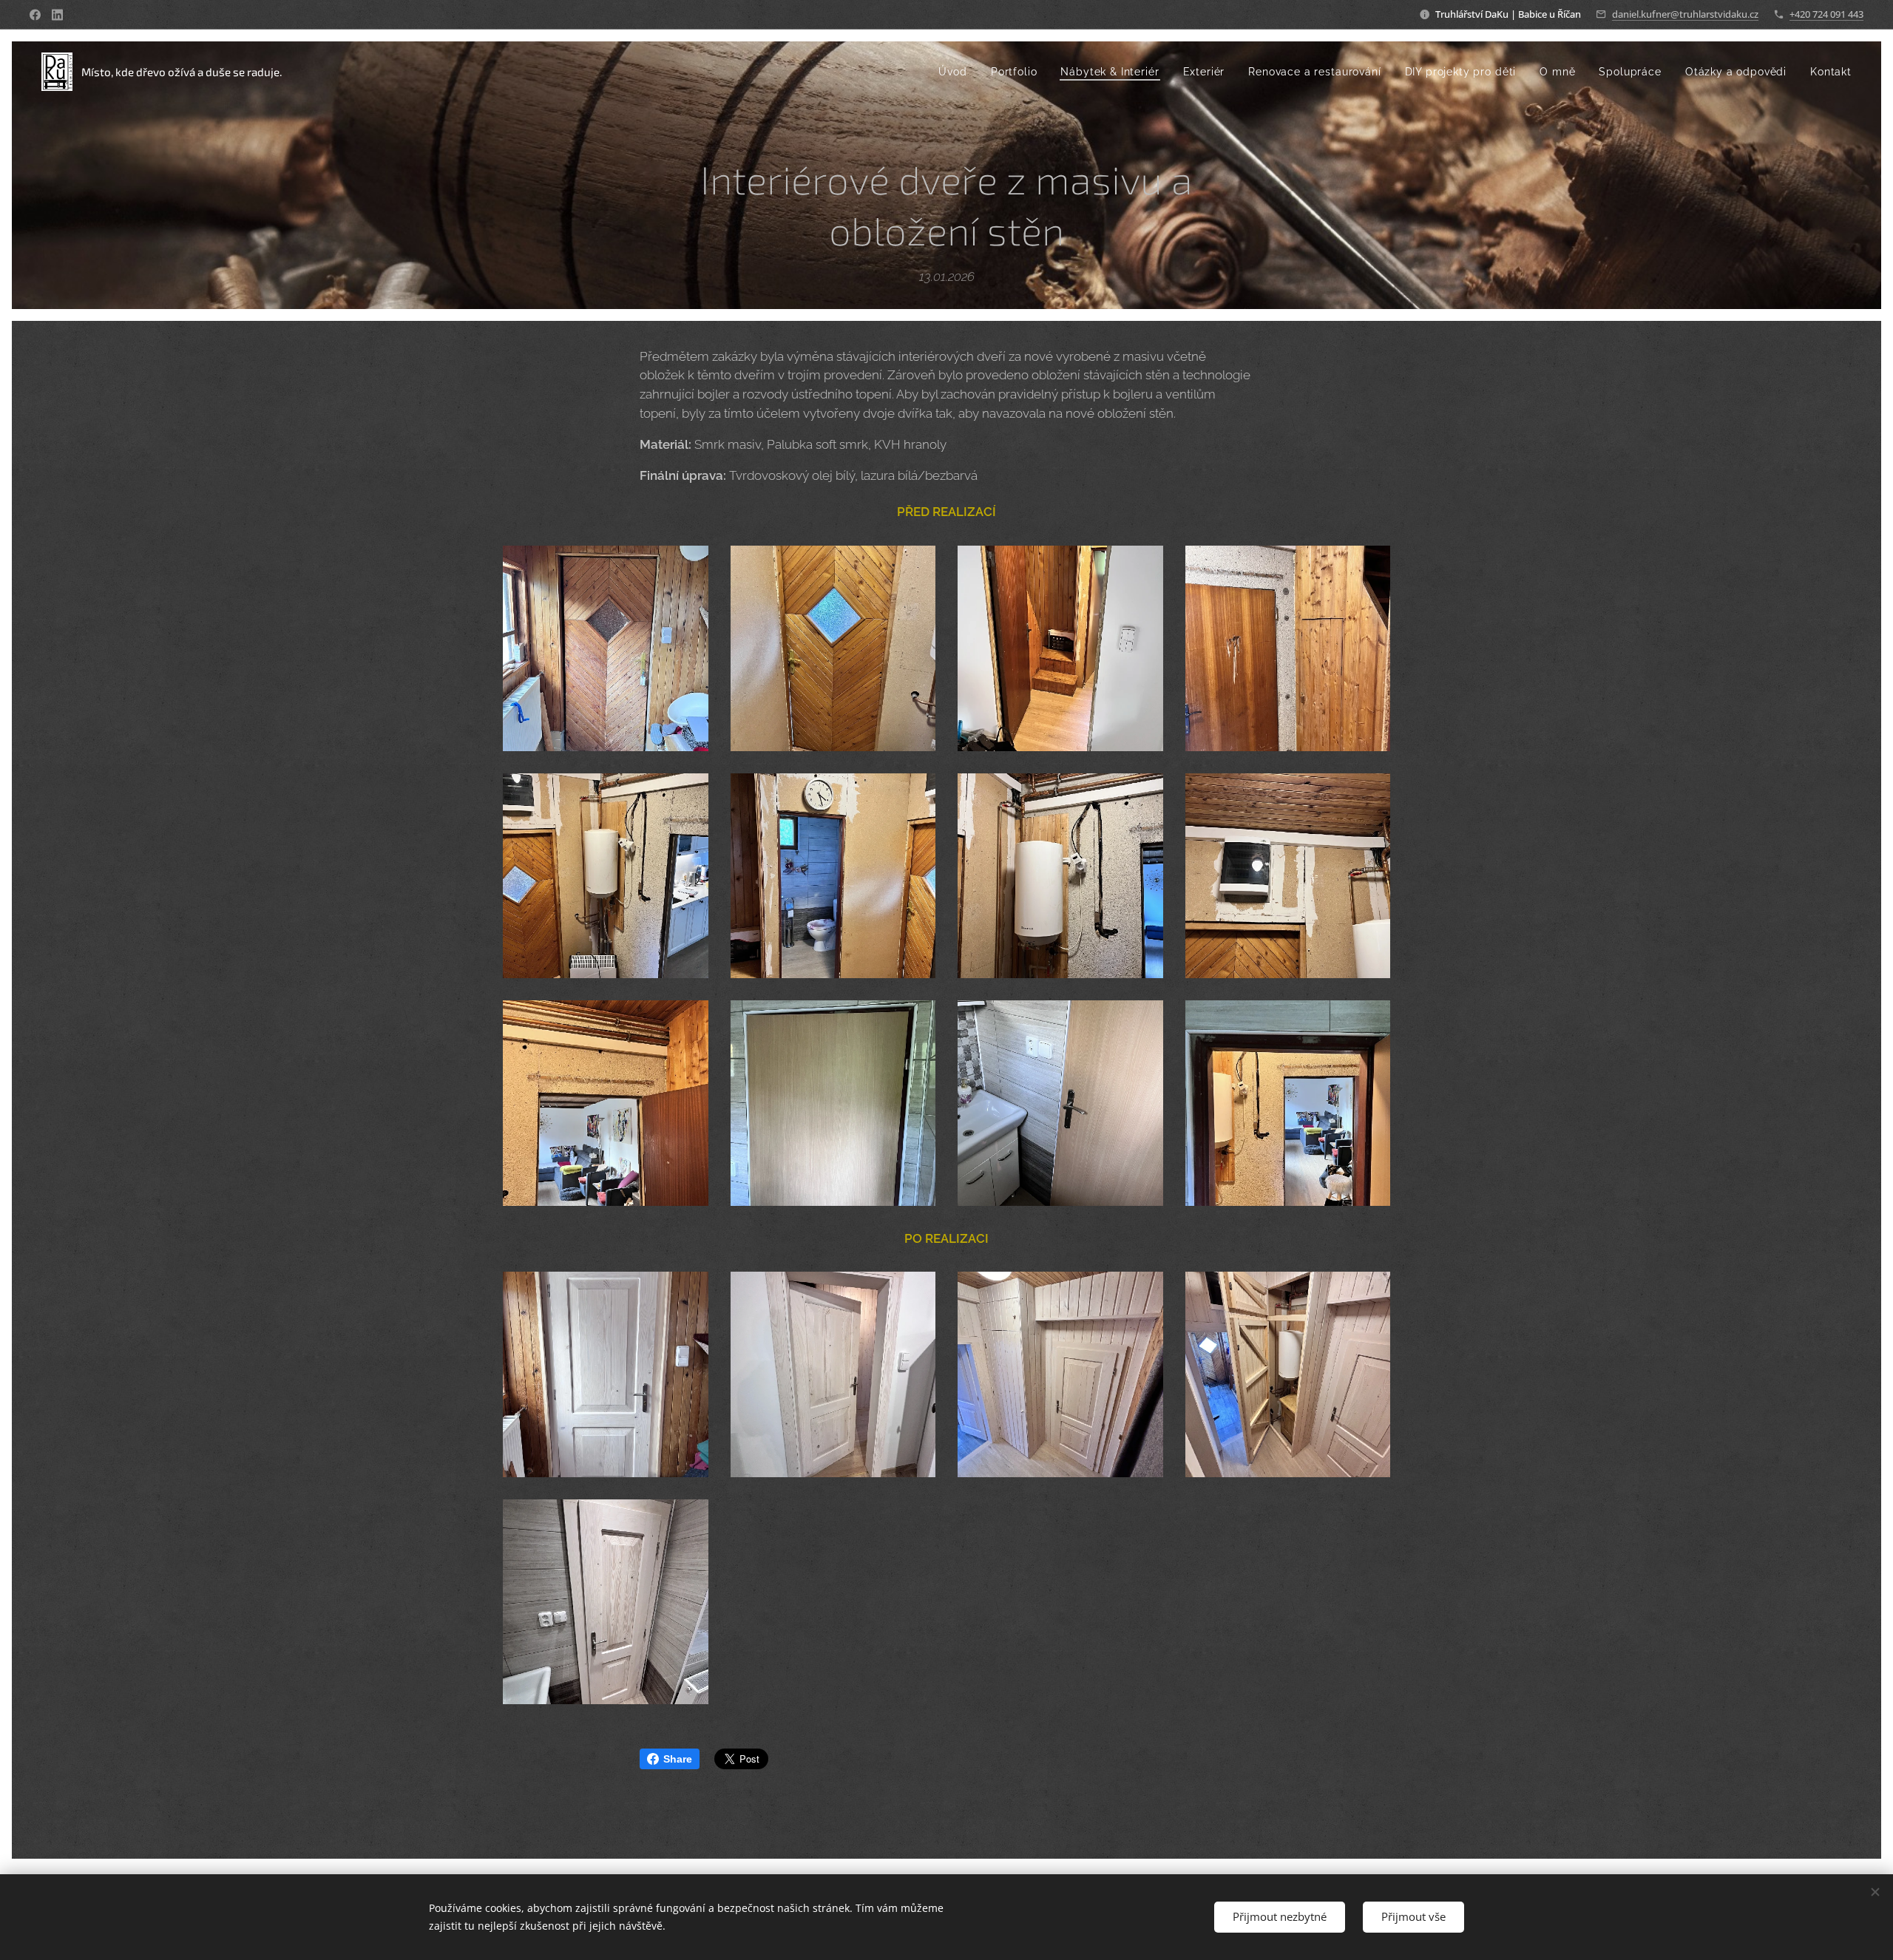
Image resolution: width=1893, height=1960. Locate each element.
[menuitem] (956, 72)
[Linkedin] (57, 15)
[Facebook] (35, 15)
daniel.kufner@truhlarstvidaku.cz (1685, 14)
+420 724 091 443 (1826, 14)
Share (678, 1759)
